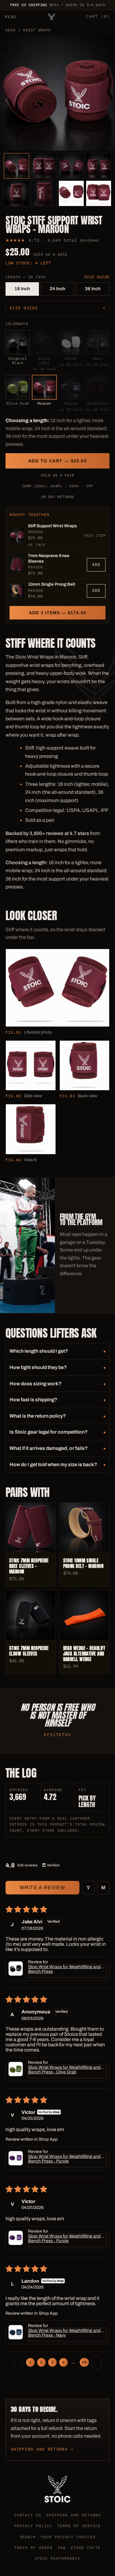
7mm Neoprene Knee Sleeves (49, 558)
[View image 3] (71, 166)
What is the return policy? (38, 1416)
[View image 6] (44, 193)
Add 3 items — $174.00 (57, 613)
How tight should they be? (38, 1367)
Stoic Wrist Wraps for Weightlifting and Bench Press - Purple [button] (64, 2159)
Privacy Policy (33, 2526)
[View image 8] (99, 193)
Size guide (97, 277)
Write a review (43, 1887)
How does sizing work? (36, 1384)
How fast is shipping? (33, 1400)
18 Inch (22, 289)
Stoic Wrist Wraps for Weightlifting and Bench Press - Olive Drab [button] (64, 2070)
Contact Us (28, 2515)
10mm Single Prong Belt (52, 584)
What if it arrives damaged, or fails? (49, 1448)
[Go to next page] (97, 2362)
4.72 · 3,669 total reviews (63, 240)
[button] (16, 1969)
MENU (11, 17)
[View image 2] (44, 166)
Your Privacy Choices (68, 2537)
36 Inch (93, 289)
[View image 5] (16, 193)
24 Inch (57, 289)
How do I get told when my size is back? (53, 1464)
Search (28, 2537)
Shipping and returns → (42, 2449)
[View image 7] (71, 193)
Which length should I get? (39, 1351)
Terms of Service (79, 2526)
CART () (98, 16)
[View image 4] (99, 166)
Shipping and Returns (74, 2515)
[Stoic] (52, 17)
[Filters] (88, 1888)
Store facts (86, 2548)
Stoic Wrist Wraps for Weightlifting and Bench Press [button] (64, 1969)
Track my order (34, 2548)
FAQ (62, 2548)
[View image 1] (16, 166)
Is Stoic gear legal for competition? (49, 1432)
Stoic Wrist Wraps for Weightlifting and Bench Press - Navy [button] (64, 2333)
